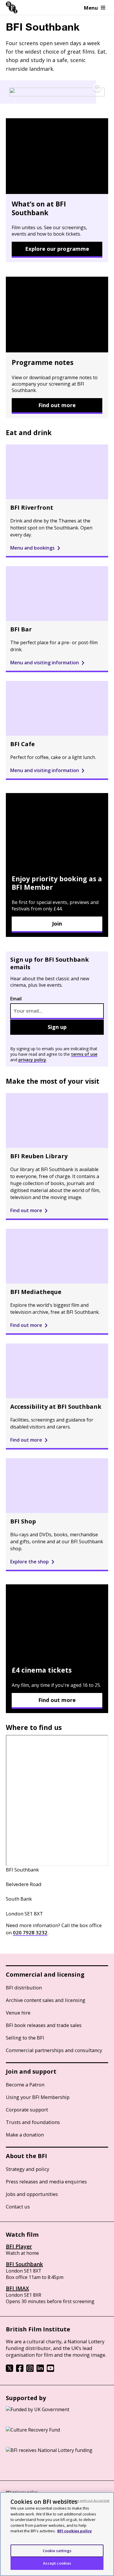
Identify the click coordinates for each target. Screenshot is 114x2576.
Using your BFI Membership (38, 2097)
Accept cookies (57, 2563)
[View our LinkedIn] (40, 2370)
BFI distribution (24, 1988)
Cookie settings (57, 2551)
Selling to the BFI (25, 2038)
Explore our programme (57, 249)
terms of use (84, 1054)
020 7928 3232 (30, 1933)
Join (57, 924)
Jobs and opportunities (32, 2194)
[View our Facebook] (20, 2370)
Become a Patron (25, 2085)
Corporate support (27, 2110)
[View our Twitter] (9, 2370)
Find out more (57, 405)
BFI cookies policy (75, 2531)
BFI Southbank (24, 2264)
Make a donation (25, 2135)
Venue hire (18, 2013)
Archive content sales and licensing (46, 2000)
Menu (91, 8)
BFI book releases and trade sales (44, 2025)
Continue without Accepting (87, 2500)
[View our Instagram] (30, 2370)
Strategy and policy (27, 2169)
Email (16, 999)
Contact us (18, 2207)
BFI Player (19, 2246)
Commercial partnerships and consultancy (54, 2050)
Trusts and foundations (33, 2122)
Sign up (57, 1027)
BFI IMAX (17, 2288)
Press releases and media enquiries (46, 2182)
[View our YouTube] (50, 2370)
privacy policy (32, 1060)
